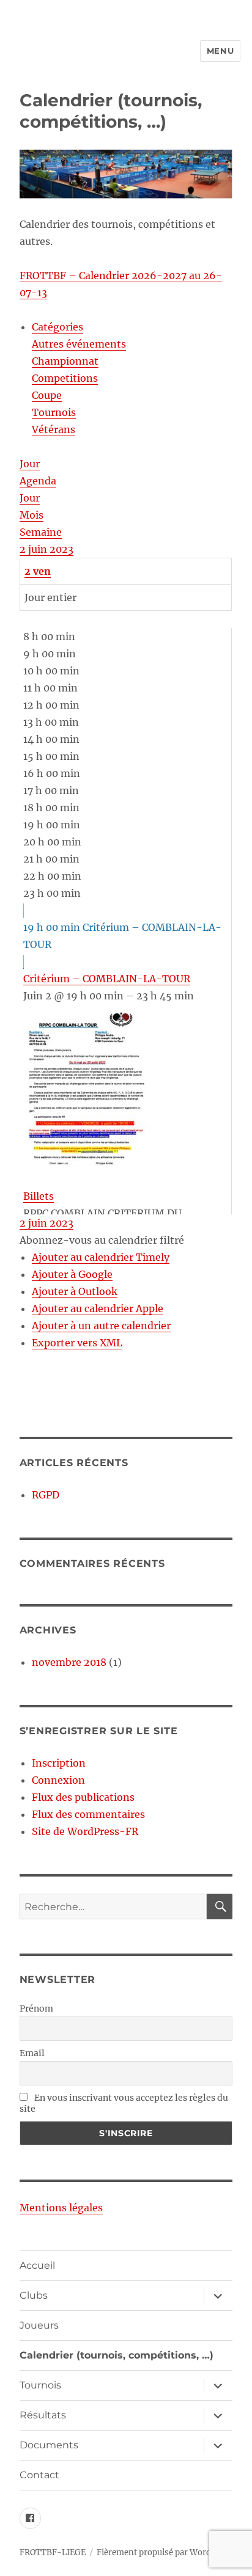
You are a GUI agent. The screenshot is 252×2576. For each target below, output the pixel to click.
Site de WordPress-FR (85, 1831)
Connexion (58, 1780)
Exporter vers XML (77, 1343)
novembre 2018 (69, 1662)
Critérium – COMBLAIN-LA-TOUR (107, 979)
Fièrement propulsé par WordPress (165, 2552)
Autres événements (79, 344)
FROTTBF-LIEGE (53, 2552)
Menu (220, 51)
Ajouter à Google (72, 1274)
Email (32, 2053)
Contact (39, 2475)
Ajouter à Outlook (75, 1291)
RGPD (46, 1495)
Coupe (47, 395)
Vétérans (54, 429)
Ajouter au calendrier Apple (98, 1308)
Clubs (34, 2295)
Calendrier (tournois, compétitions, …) (117, 2355)
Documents (49, 2445)
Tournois (54, 412)
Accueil (37, 2265)
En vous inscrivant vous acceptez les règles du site (124, 2103)
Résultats (43, 2415)
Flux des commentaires (88, 1814)
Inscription (59, 1763)
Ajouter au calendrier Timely (101, 1257)
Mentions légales (61, 2208)
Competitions (65, 378)
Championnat (65, 361)
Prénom (36, 2009)
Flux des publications (83, 1797)
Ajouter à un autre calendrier (101, 1326)
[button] (102, 1240)
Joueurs (39, 2325)
